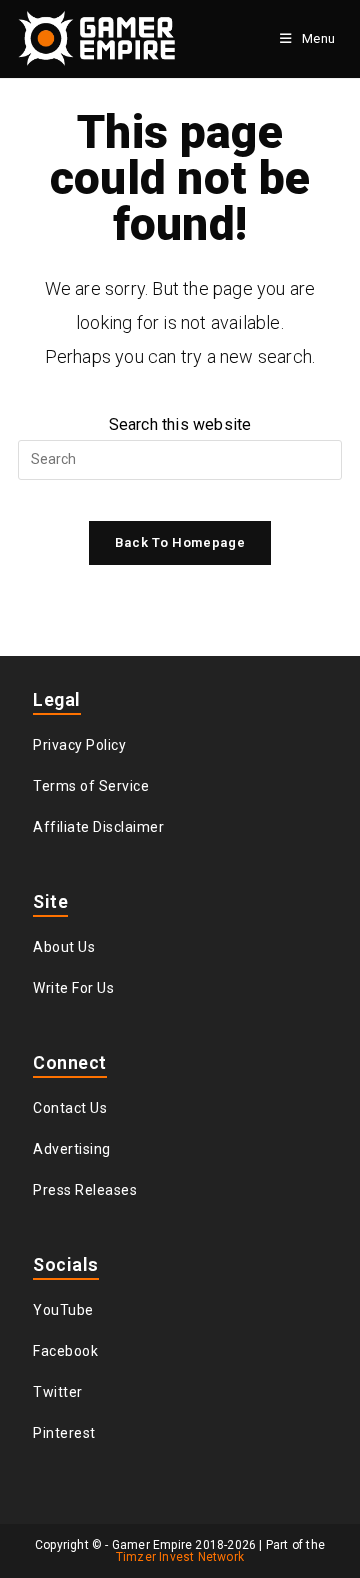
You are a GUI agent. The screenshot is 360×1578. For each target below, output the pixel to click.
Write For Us (73, 988)
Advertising (72, 1149)
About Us (64, 947)
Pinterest (64, 1433)
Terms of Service (91, 786)
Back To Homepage (180, 542)
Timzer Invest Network (180, 1557)
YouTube (63, 1310)
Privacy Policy (79, 745)
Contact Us (70, 1108)
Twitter (58, 1392)
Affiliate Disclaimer (98, 827)
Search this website (180, 424)
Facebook (65, 1351)
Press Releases (85, 1190)
